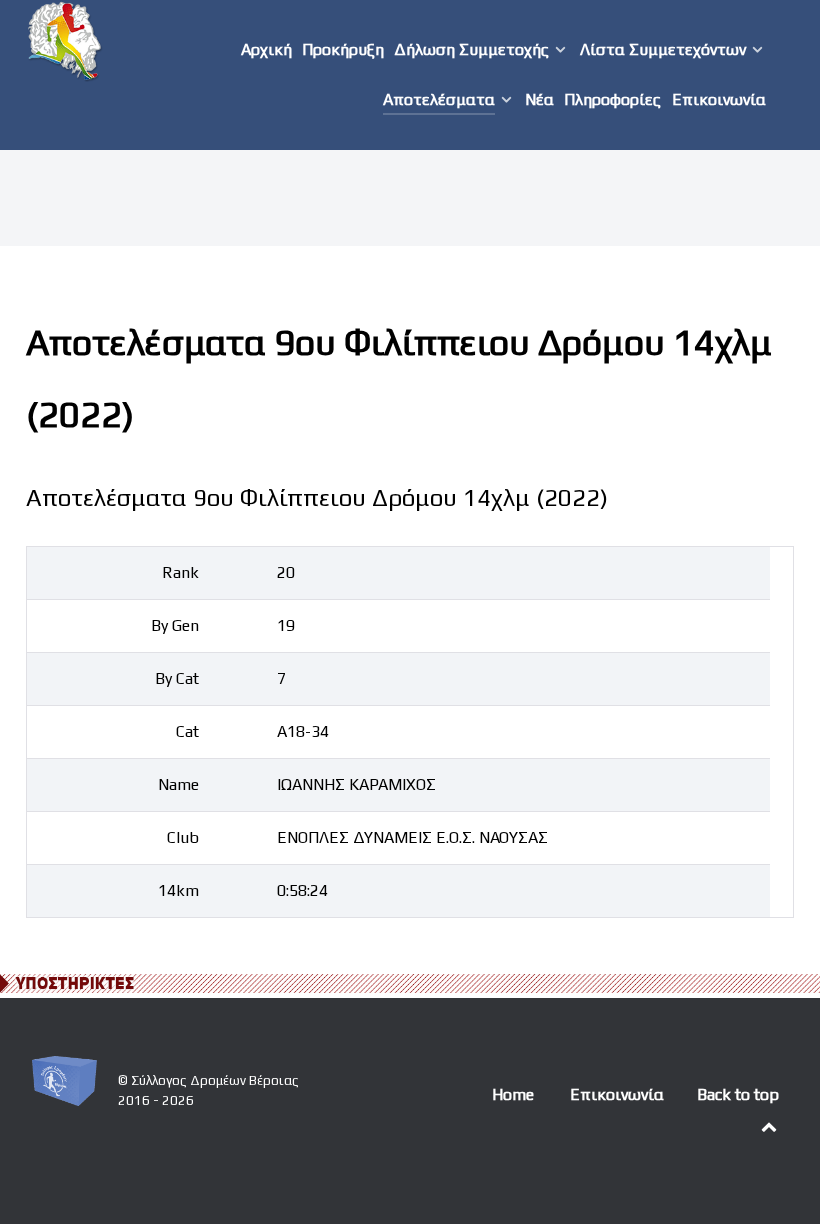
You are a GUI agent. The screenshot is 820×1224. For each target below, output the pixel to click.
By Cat (177, 678)
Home (513, 1094)
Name (178, 784)
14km (178, 890)
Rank (180, 572)
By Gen (175, 625)
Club (183, 837)
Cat (187, 731)
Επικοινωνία (617, 1094)
